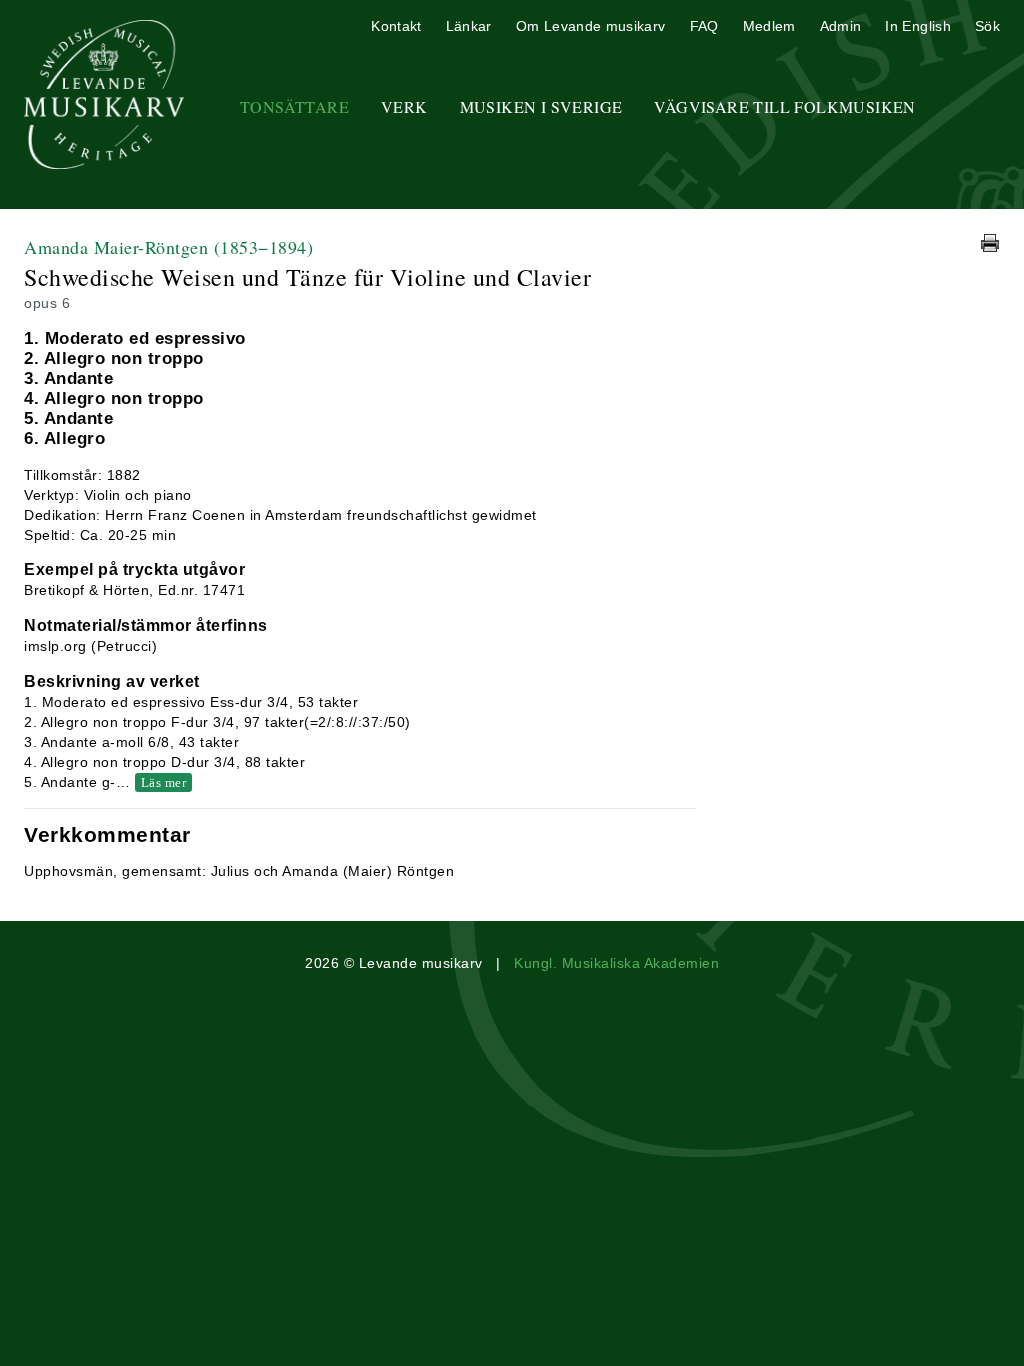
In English (918, 26)
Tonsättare (294, 106)
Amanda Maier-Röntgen (168, 247)
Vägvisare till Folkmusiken (784, 106)
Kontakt (396, 26)
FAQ (704, 26)
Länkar (469, 26)
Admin (841, 26)
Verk (404, 106)
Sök (987, 26)
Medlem (769, 26)
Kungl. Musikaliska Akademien (616, 963)
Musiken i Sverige (541, 106)
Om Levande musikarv (591, 26)
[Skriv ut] (990, 243)
